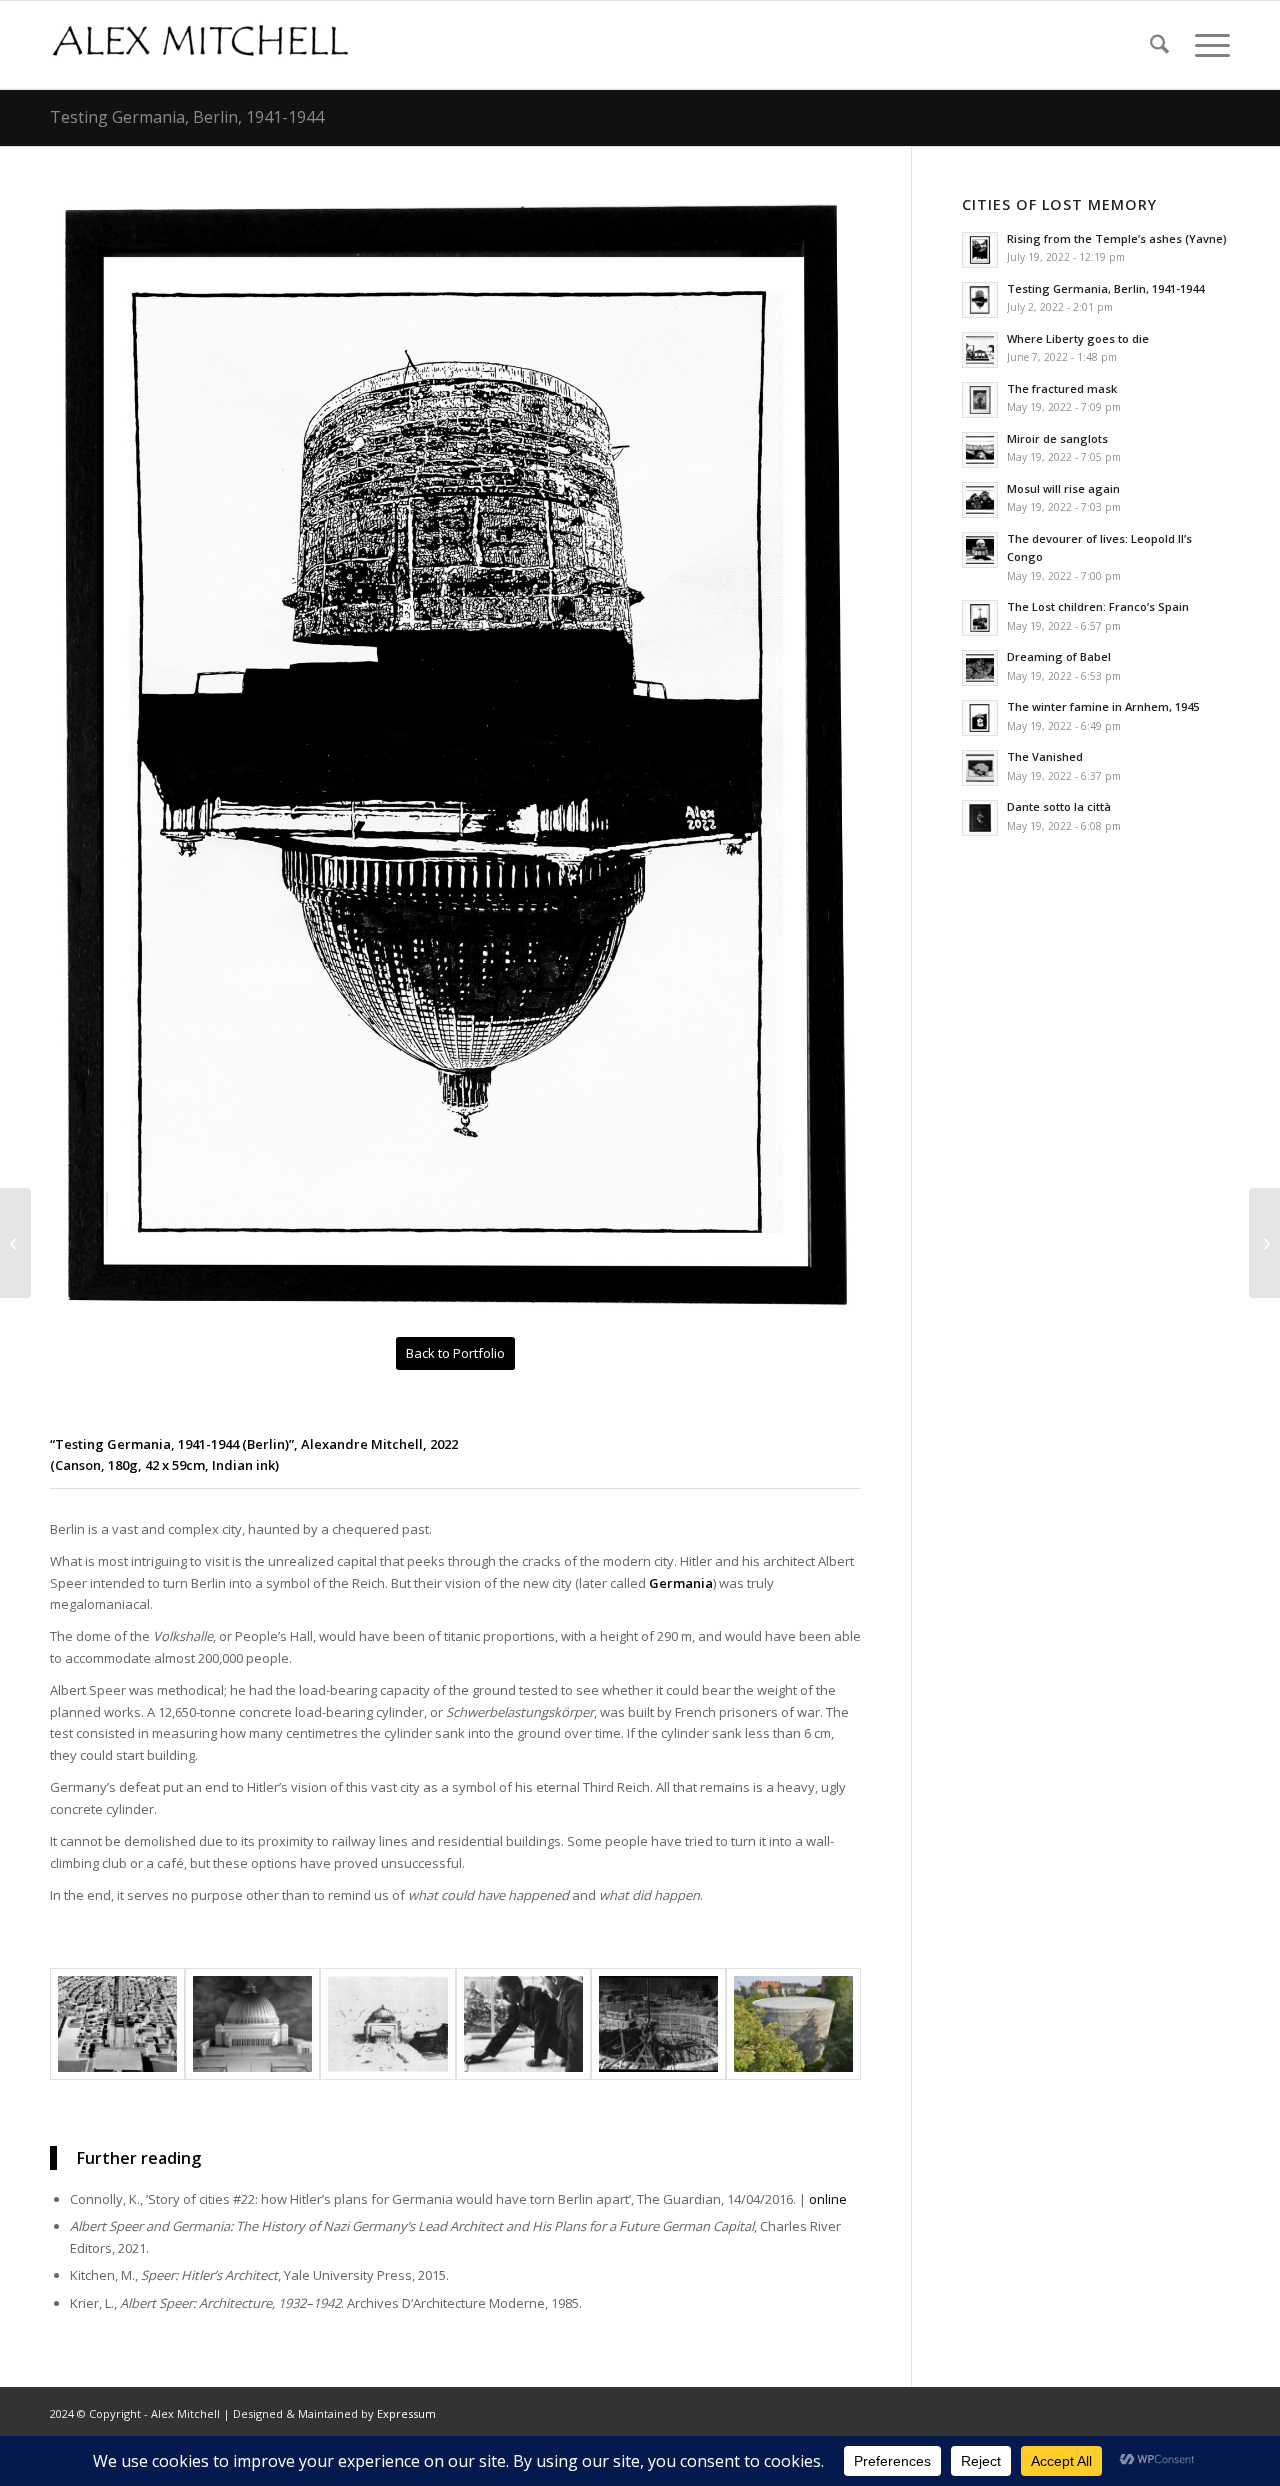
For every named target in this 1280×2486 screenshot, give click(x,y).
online (828, 2199)
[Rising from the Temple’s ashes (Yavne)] (1264, 1243)
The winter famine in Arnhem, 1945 (1103, 706)
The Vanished (1045, 756)
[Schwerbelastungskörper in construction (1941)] (658, 2024)
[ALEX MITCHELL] (200, 45)
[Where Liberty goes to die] (15, 1243)
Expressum (406, 2413)
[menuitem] (1159, 45)
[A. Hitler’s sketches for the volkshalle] (387, 2024)
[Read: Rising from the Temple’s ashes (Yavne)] (980, 250)
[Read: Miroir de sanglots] (980, 450)
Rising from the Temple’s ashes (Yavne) (1117, 238)
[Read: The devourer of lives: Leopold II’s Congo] (980, 550)
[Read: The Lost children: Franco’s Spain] (980, 618)
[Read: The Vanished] (980, 768)
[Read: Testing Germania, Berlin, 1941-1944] (980, 300)
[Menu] (1206, 45)
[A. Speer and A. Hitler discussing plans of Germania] (523, 2024)
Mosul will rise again (1063, 488)
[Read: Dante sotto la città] (980, 818)
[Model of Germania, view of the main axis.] (117, 2024)
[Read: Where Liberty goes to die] (980, 350)
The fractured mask (1062, 388)
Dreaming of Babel (1059, 656)
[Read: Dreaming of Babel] (980, 668)
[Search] (1159, 45)
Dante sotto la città (1059, 806)
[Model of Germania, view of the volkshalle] (252, 2024)
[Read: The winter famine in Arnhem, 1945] (980, 718)
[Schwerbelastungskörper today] (793, 2024)
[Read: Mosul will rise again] (980, 500)
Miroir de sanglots (1057, 438)
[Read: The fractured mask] (980, 400)
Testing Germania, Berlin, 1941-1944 (187, 117)
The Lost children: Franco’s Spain (1098, 606)
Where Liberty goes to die (1078, 338)
